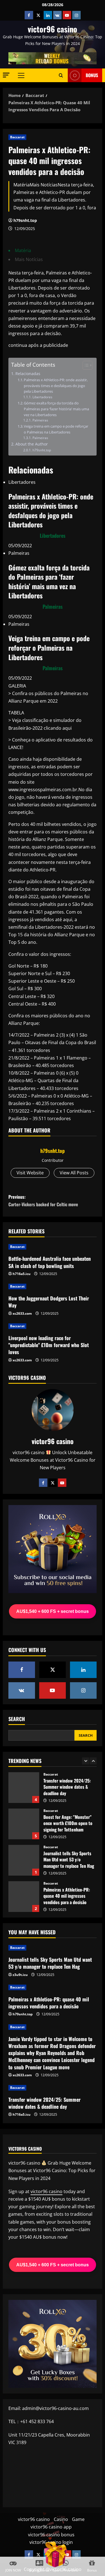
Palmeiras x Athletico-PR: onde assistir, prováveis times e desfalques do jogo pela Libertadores (56, 386)
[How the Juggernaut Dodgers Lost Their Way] (53, 1286)
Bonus (92, 75)
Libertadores (42, 397)
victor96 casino (53, 29)
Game (78, 2519)
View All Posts (74, 1173)
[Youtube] (62, 1483)
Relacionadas (28, 374)
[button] (6, 75)
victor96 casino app (51, 2527)
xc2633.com (22, 1313)
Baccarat (17, 137)
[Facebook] (43, 1483)
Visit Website (30, 1173)
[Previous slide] (86, 1761)
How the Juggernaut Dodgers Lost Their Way (49, 1302)
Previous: (43, 1201)
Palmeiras (40, 420)
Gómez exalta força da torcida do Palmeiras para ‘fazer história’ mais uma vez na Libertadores (56, 409)
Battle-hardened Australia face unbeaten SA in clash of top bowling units (50, 1262)
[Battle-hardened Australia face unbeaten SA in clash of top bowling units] (53, 1247)
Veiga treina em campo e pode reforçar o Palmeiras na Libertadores (56, 429)
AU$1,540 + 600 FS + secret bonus (53, 1611)
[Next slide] (93, 1761)
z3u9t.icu (20, 1975)
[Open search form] (61, 75)
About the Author (32, 444)
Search (17, 1719)
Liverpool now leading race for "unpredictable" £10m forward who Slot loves (49, 1345)
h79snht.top (25, 220)
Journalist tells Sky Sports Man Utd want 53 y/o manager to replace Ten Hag (24, 1860)
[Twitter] (53, 1483)
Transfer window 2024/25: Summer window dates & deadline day (24, 1788)
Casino (61, 2519)
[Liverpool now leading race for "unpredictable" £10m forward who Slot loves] (53, 1326)
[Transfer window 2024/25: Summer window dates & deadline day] (53, 2088)
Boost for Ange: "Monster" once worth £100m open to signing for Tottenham (24, 1824)
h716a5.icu (22, 1274)
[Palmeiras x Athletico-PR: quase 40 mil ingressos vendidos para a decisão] (53, 1987)
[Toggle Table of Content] (85, 365)
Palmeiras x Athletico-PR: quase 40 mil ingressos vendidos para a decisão (24, 1897)
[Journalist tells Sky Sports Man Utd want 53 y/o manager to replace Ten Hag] (53, 1948)
